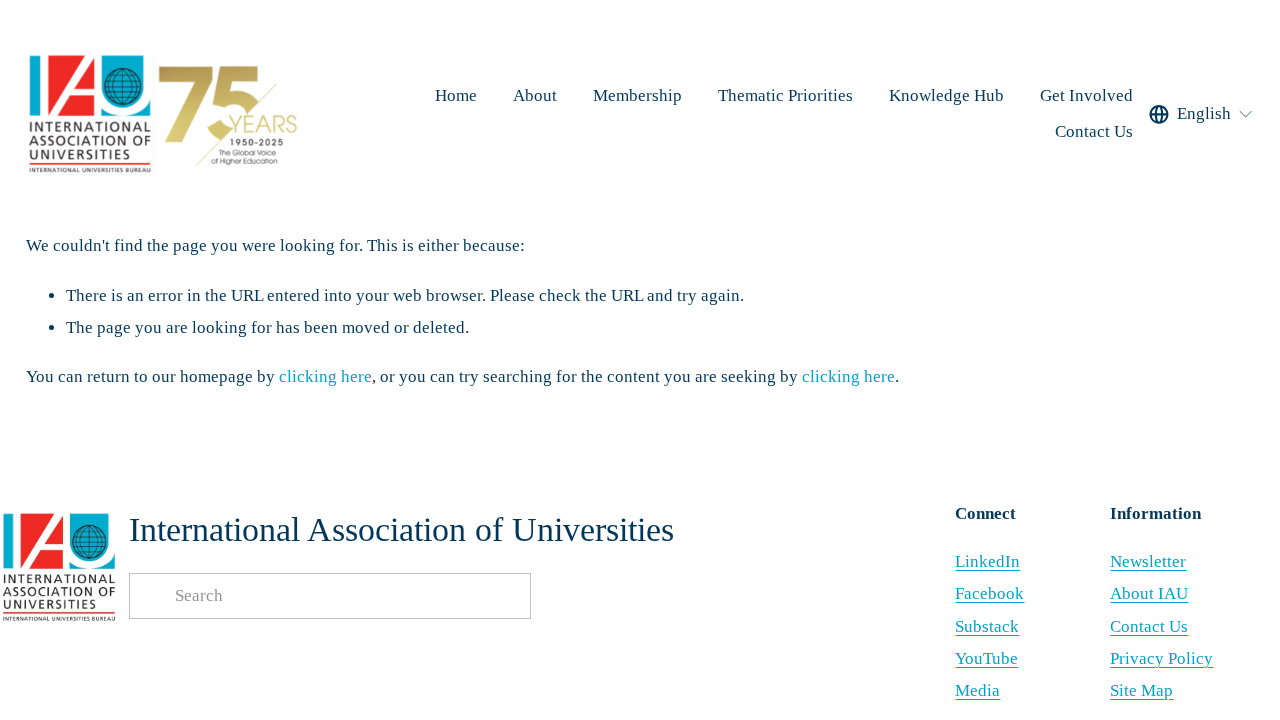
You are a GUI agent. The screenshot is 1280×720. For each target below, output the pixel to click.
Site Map (1141, 690)
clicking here (325, 376)
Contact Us (1094, 131)
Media (977, 690)
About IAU (1149, 593)
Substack (987, 626)
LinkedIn (987, 561)
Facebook (989, 593)
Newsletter (1148, 561)
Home (456, 95)
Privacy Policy (1161, 658)
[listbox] (1201, 114)
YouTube (986, 658)
